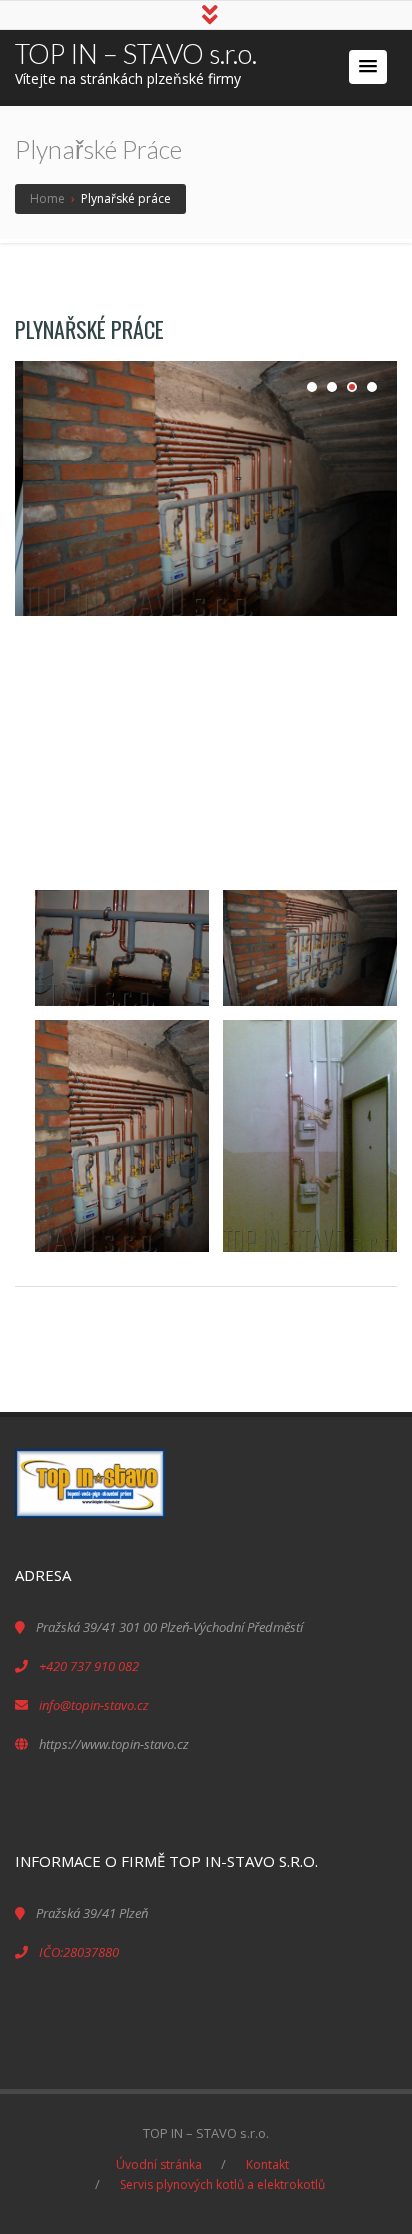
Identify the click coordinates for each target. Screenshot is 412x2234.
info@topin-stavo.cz (94, 1705)
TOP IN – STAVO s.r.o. (136, 53)
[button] (368, 67)
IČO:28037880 (79, 1952)
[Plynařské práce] (206, 489)
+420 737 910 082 (89, 1666)
